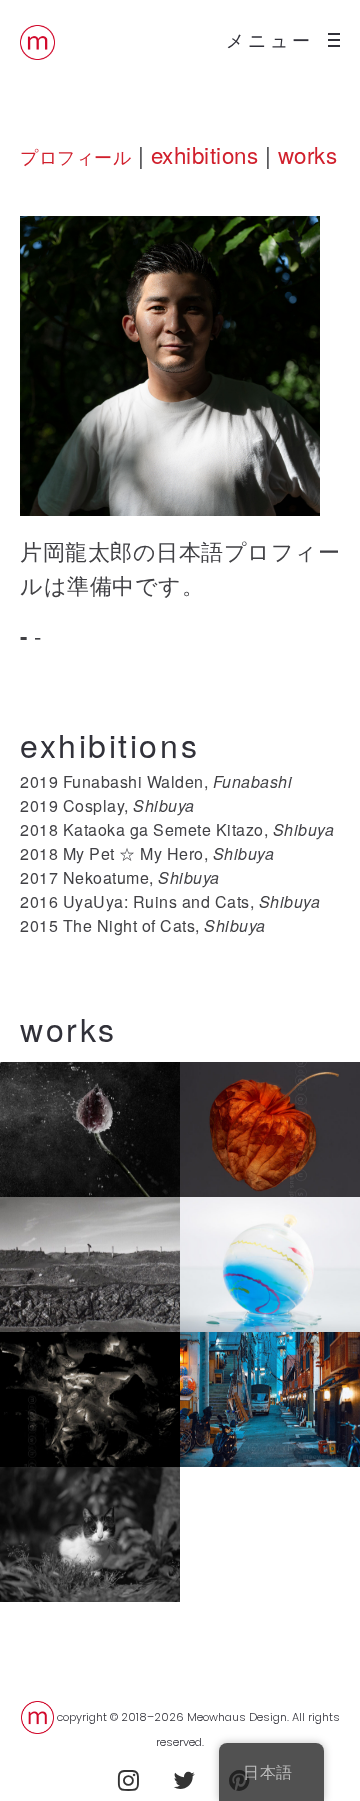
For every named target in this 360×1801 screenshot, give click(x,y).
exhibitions (205, 154)
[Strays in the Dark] (90, 1534)
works (308, 154)
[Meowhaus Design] (37, 40)
